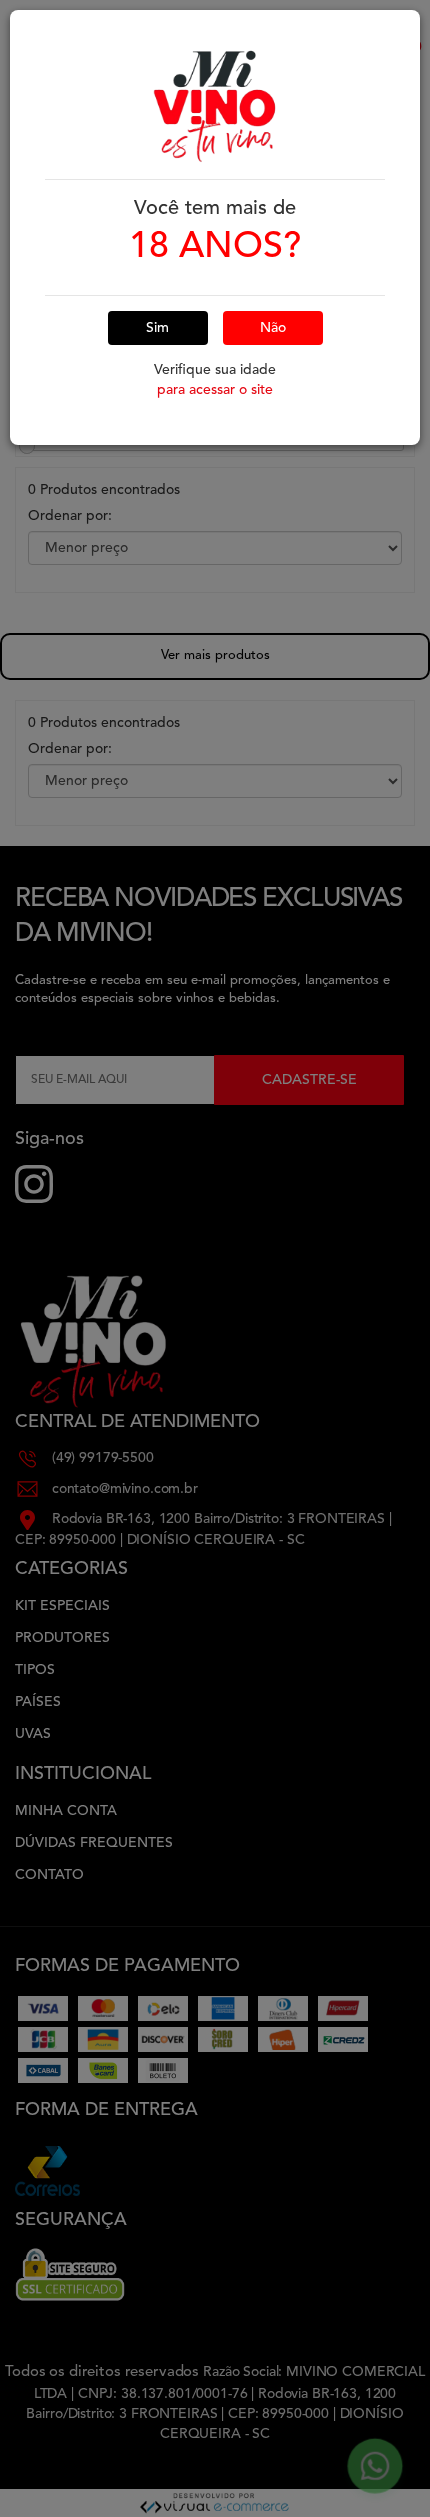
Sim (157, 328)
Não (273, 328)
